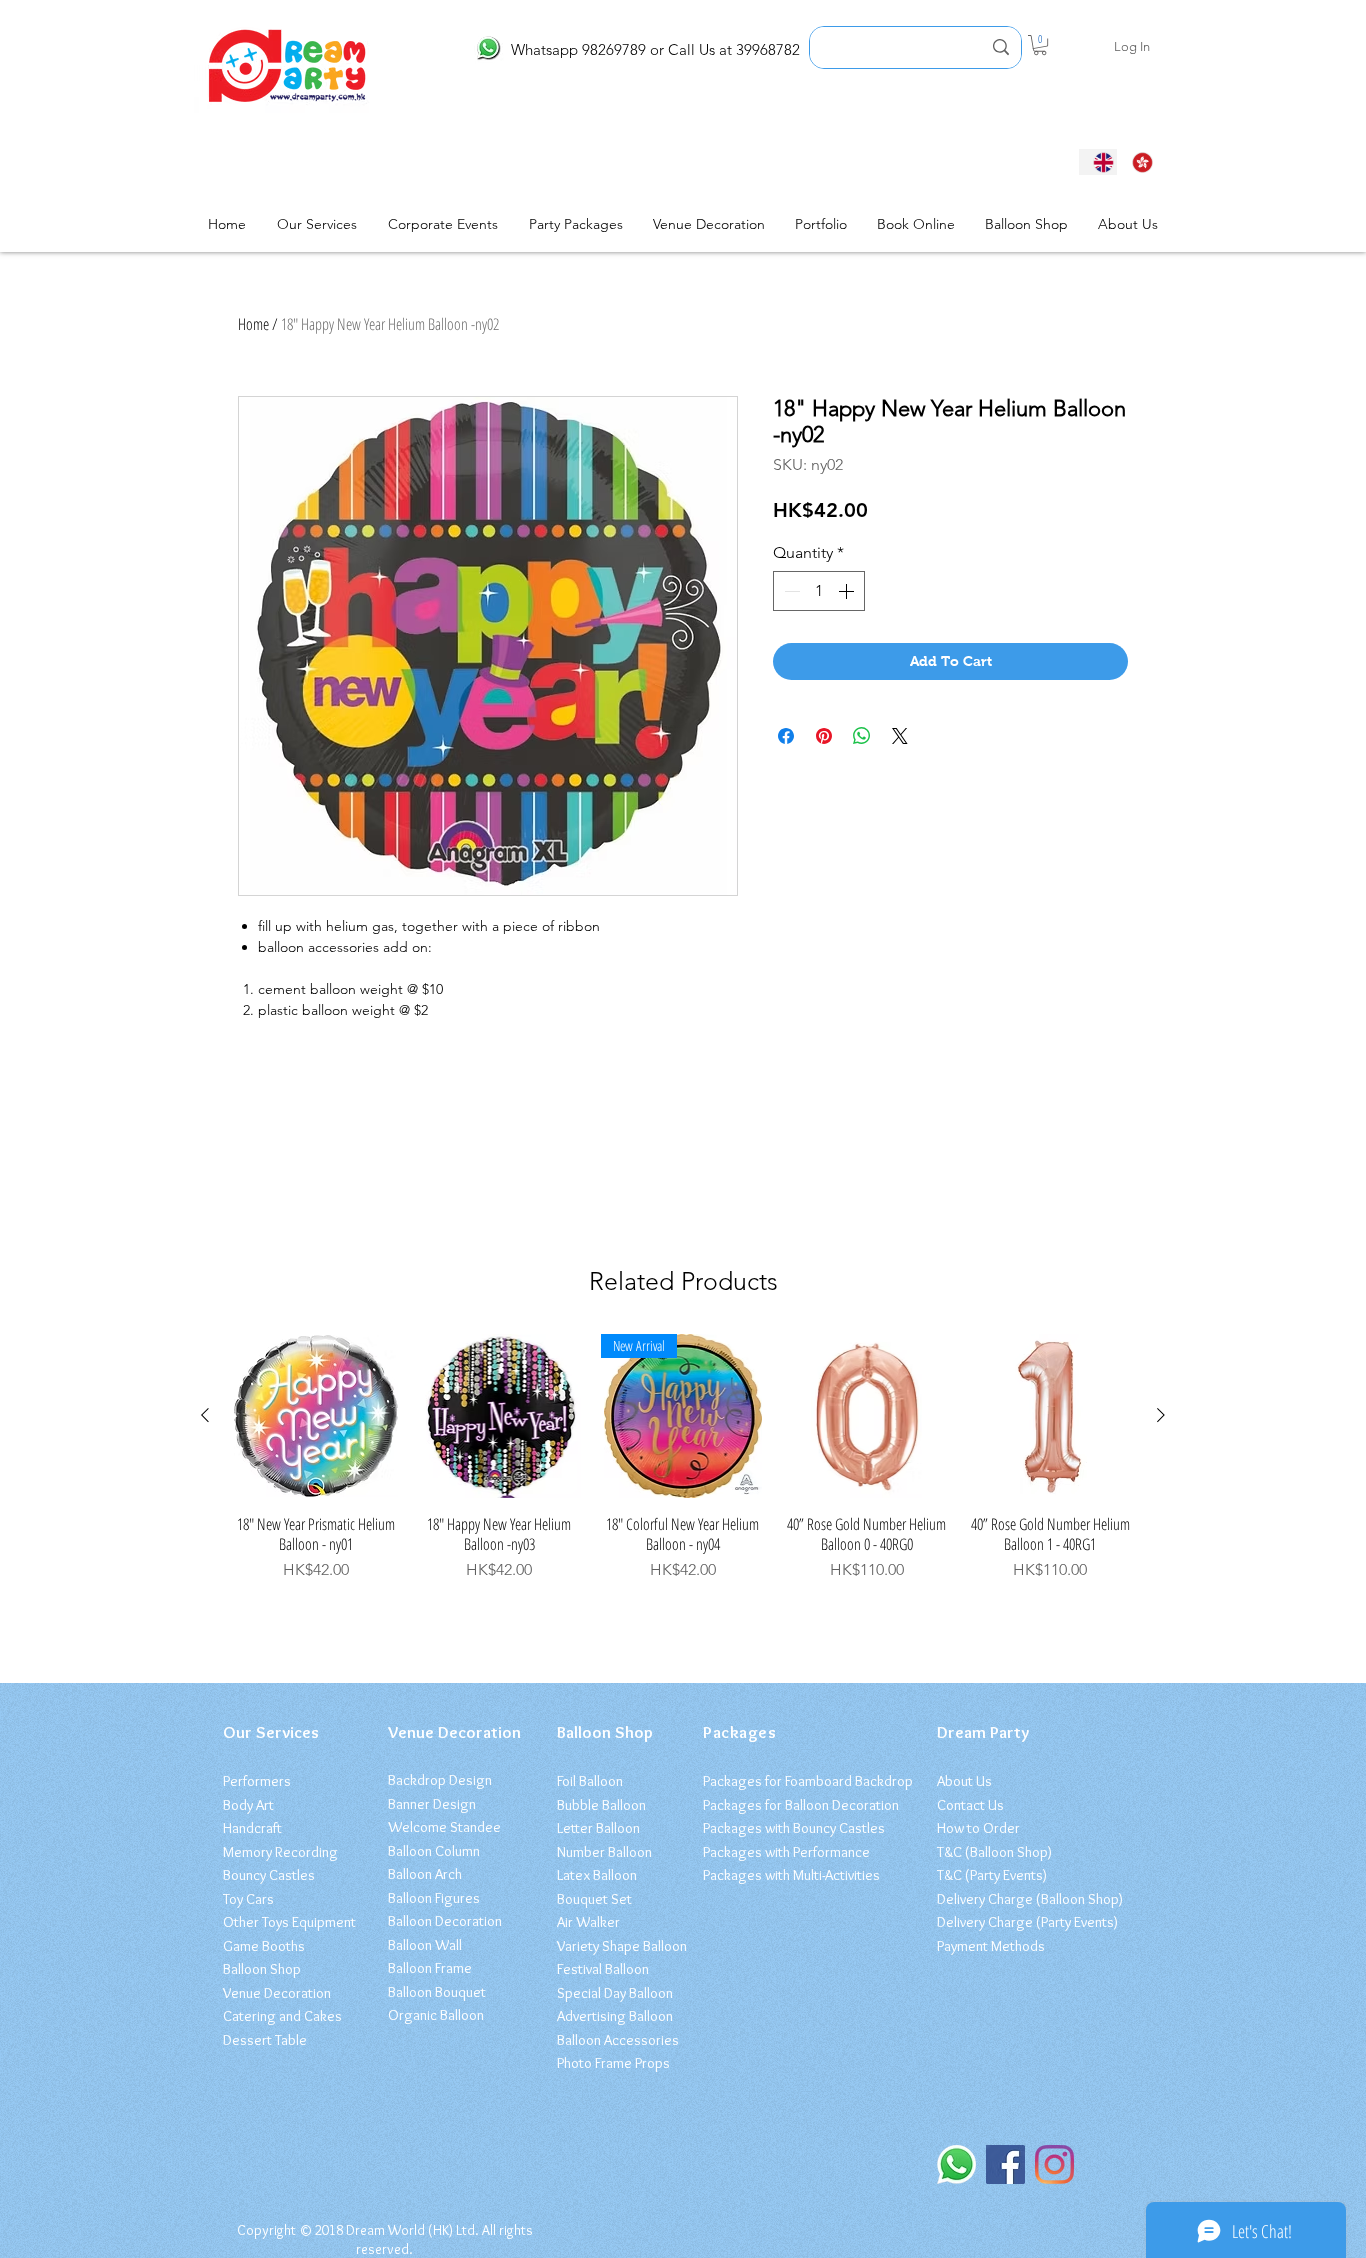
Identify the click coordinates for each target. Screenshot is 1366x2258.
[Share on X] (900, 736)
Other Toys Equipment (289, 1922)
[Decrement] (790, 591)
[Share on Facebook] (786, 736)
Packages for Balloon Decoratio (797, 1805)
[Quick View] (316, 1416)
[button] (1040, 45)
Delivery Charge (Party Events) (1027, 1922)
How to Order (978, 1828)
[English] (1098, 162)
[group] (683, 1458)
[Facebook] (1005, 2164)
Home (253, 324)
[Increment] (848, 591)
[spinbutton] (819, 591)
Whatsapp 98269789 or (587, 49)
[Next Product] (1161, 1415)
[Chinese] (1136, 162)
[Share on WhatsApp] (862, 736)
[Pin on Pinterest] (824, 736)
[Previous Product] (205, 1415)
